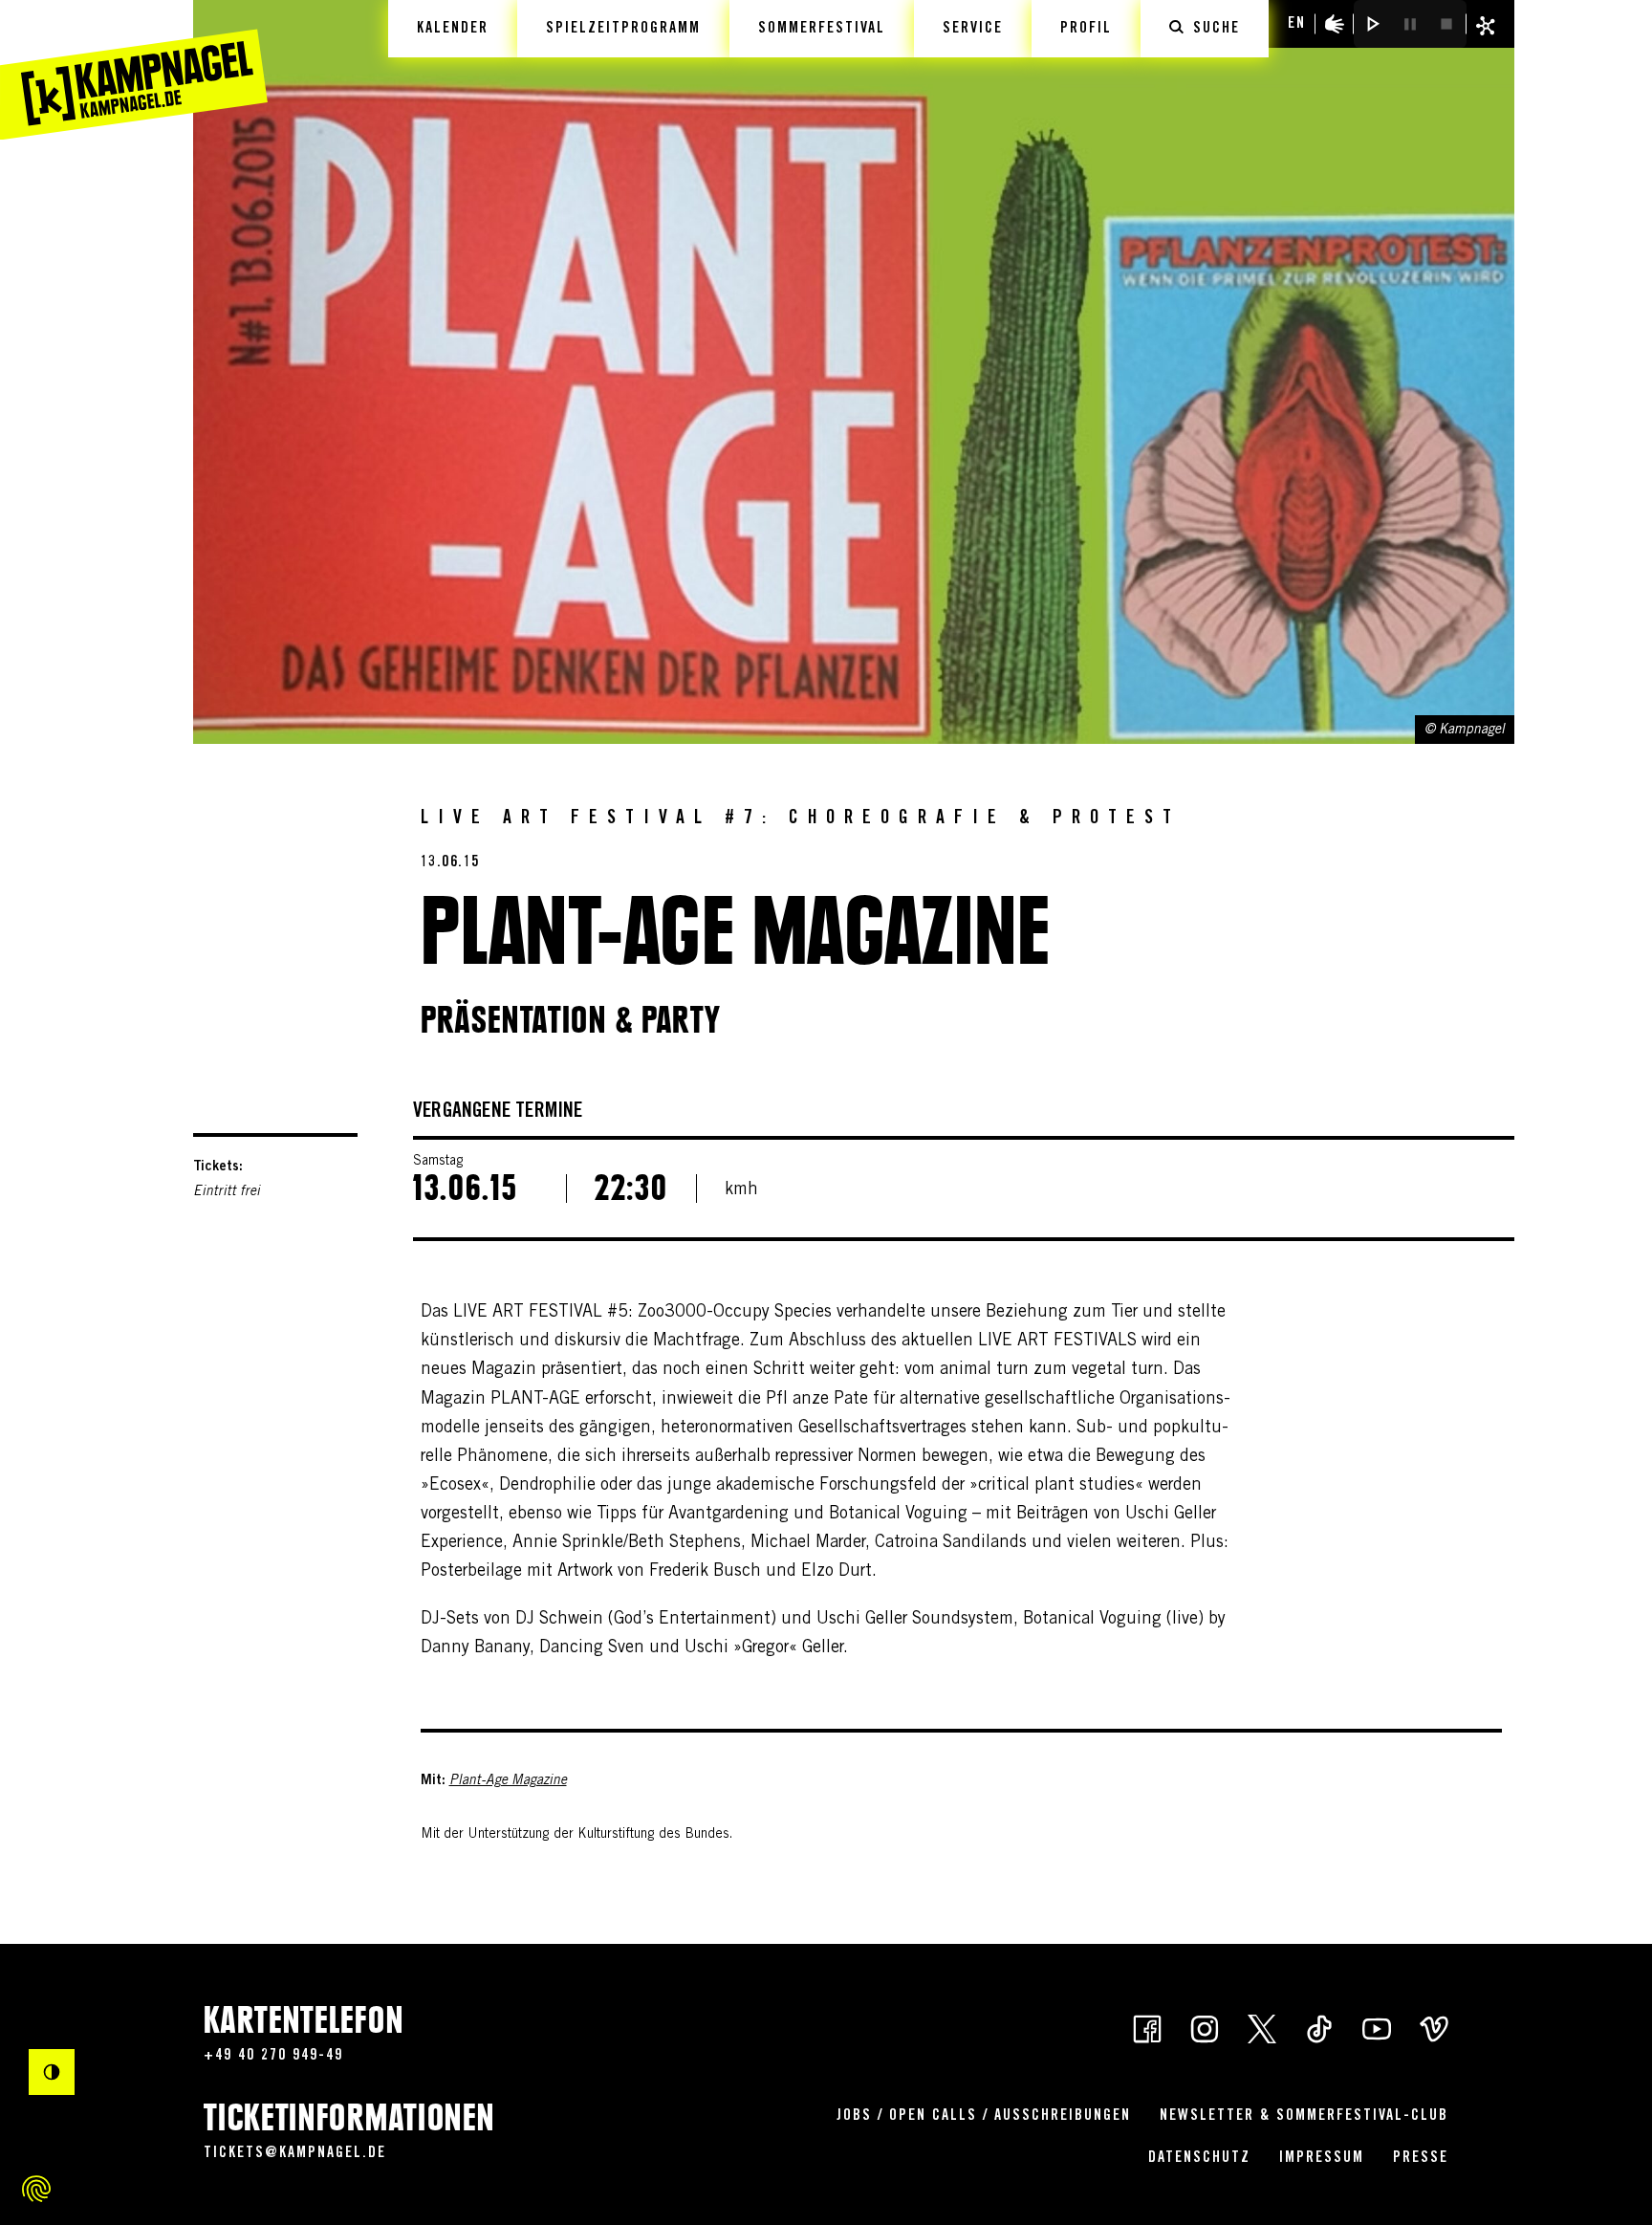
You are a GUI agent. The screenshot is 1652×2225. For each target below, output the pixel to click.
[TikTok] (1319, 2027)
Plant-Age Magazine (508, 1781)
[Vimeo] (1434, 2027)
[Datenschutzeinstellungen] (36, 2189)
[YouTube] (1377, 2027)
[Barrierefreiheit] (1335, 24)
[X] (1262, 2027)
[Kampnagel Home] (134, 70)
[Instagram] (1205, 2027)
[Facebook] (1147, 2027)
